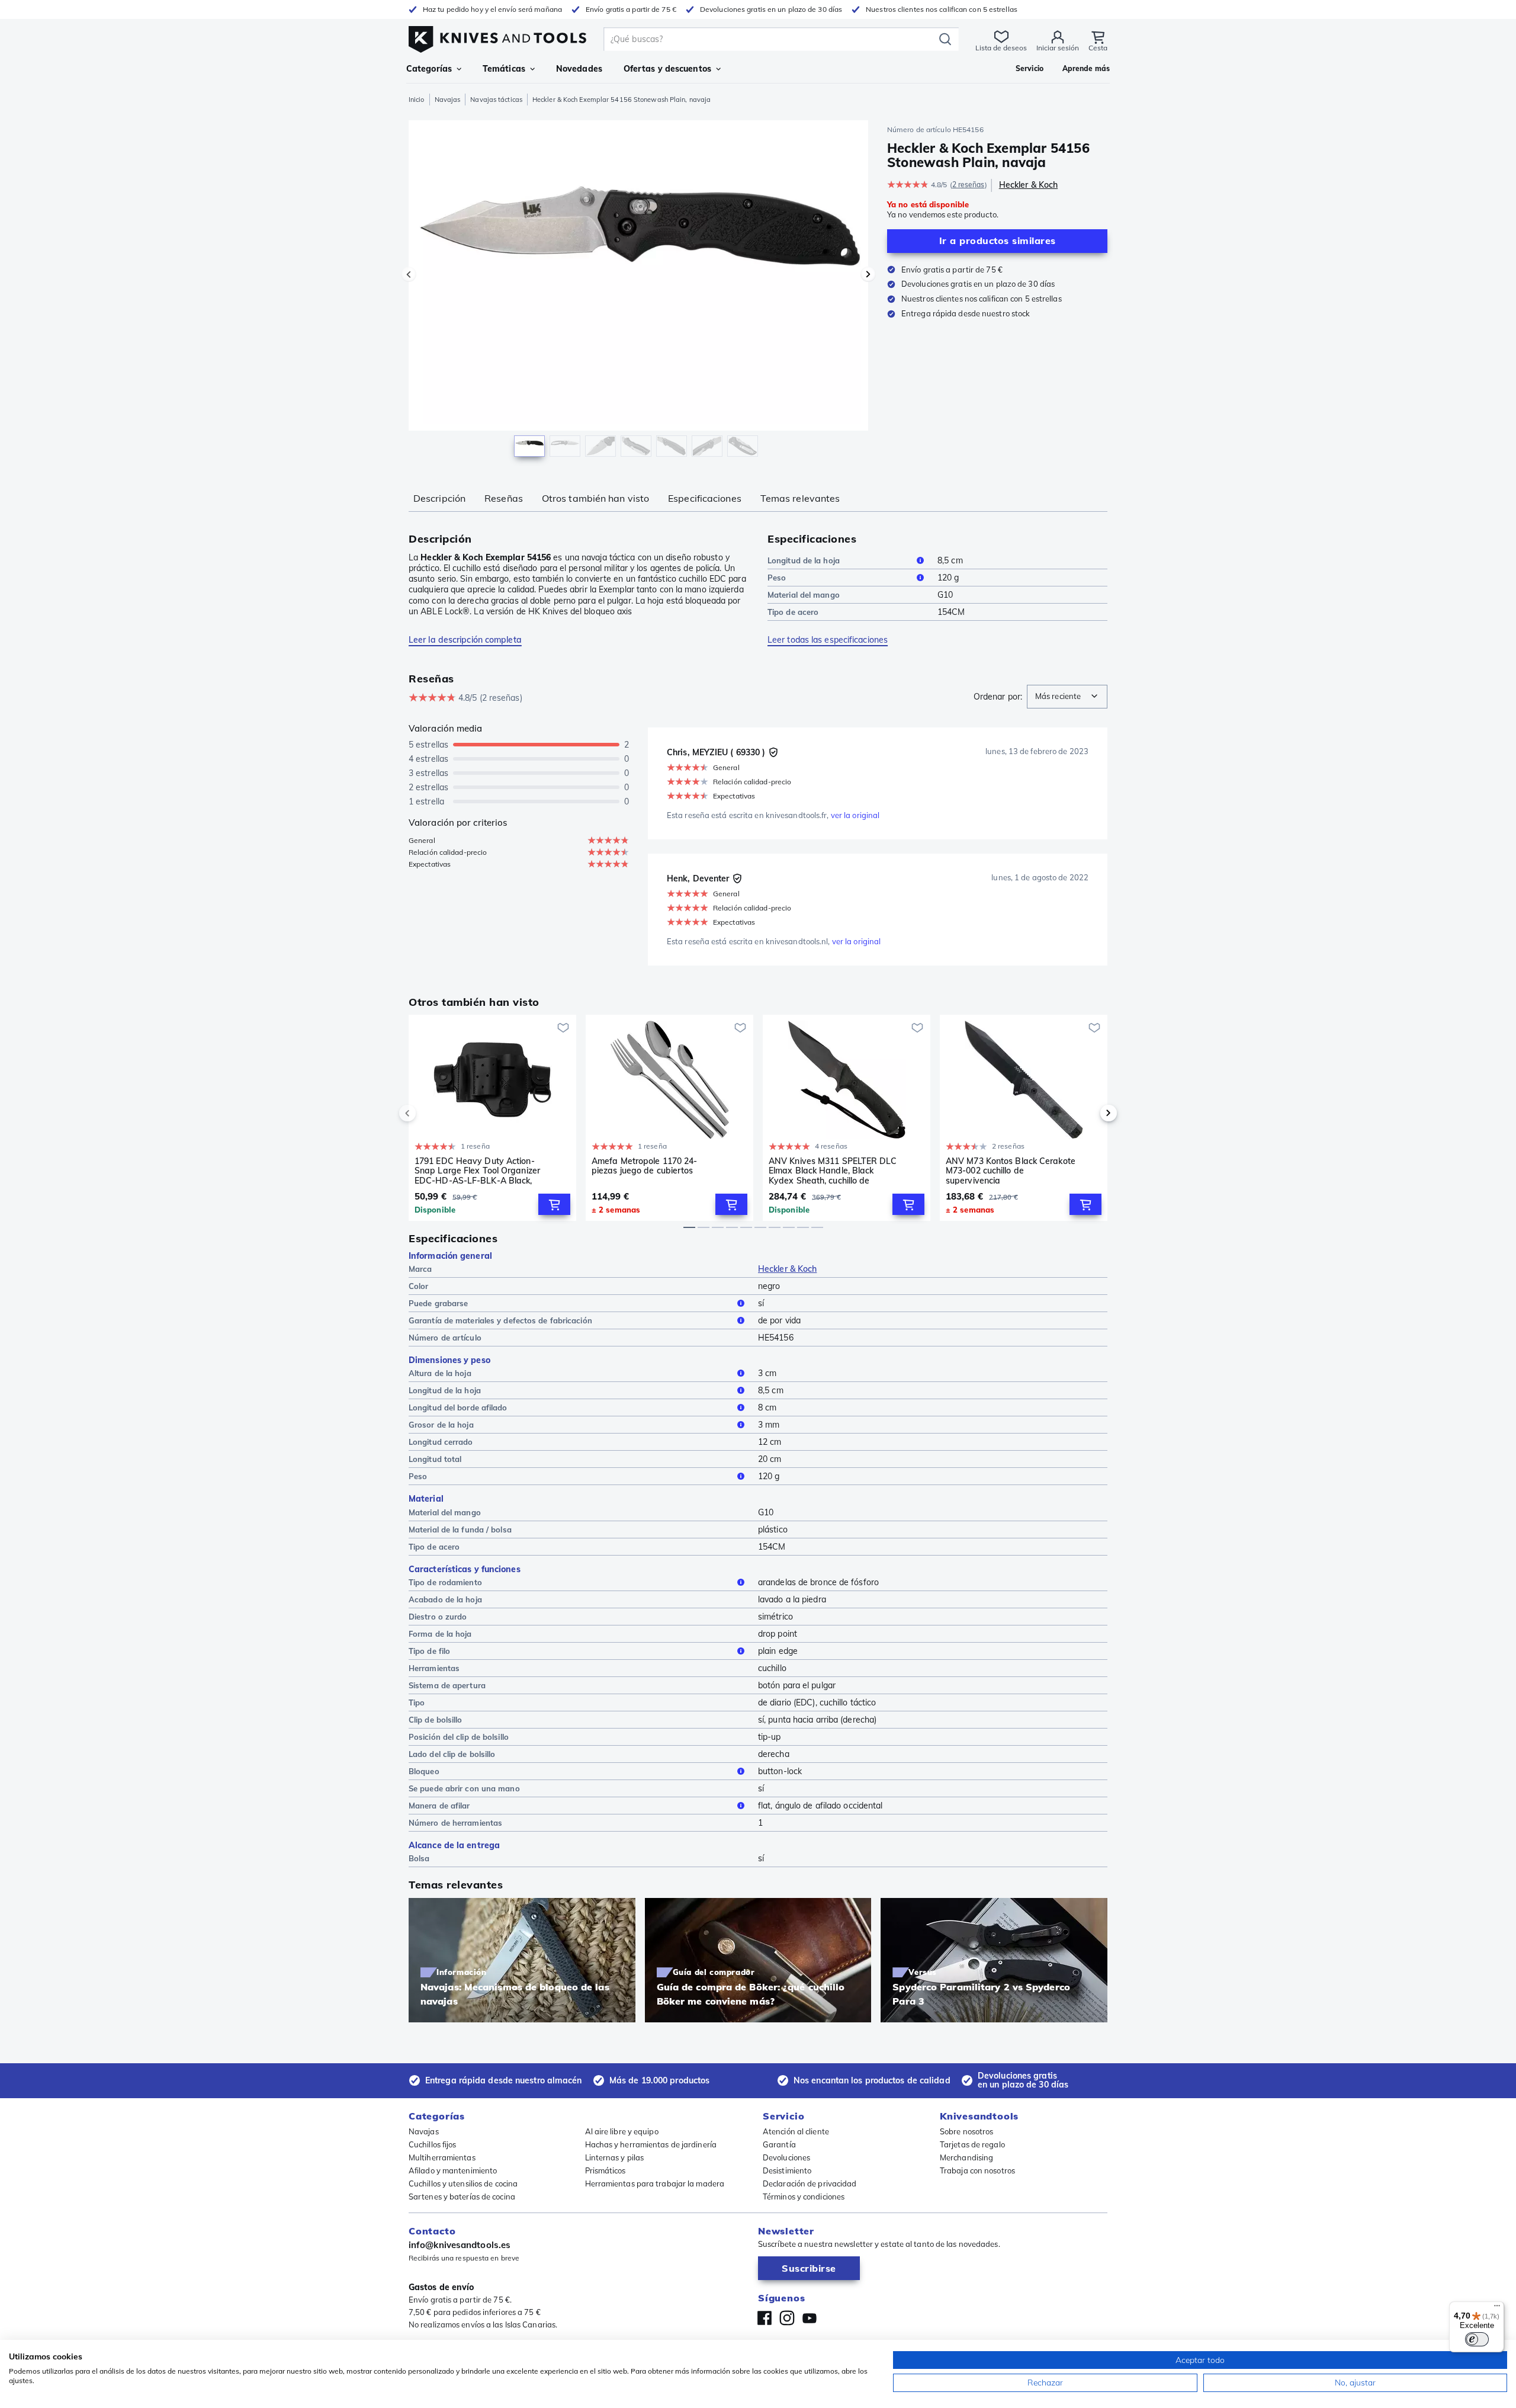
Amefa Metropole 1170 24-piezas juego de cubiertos (644, 1166)
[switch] (1477, 2339)
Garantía (779, 2144)
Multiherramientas (442, 2157)
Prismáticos (606, 2170)
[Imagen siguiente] (868, 274)
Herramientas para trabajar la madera (655, 2183)
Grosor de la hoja (441, 1425)
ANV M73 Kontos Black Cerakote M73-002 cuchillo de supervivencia (1011, 1171)
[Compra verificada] (773, 752)
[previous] (428, 1113)
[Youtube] (810, 2318)
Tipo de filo (429, 1651)
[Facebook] (765, 2318)
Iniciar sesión (1058, 48)
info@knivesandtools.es (460, 2245)
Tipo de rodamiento (445, 1582)
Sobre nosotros (966, 2131)
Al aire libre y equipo (622, 2131)
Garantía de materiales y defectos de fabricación (500, 1320)
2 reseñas (969, 185)
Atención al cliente (796, 2131)
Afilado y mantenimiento (453, 2170)
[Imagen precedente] (409, 274)
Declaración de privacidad (810, 2183)
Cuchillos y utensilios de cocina (463, 2183)
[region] (638, 291)
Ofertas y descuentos (667, 69)
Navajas (448, 100)
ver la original (855, 815)
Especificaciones (705, 498)
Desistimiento (787, 2170)
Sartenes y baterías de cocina (462, 2197)
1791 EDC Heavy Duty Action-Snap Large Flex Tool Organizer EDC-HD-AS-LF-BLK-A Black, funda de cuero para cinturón (477, 1171)
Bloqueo (424, 1771)
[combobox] (1067, 697)
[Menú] (1497, 2308)
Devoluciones (786, 2157)
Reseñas (504, 498)
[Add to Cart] (554, 1204)
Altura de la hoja (440, 1373)
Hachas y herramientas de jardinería (651, 2144)
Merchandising (966, 2157)
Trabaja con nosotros (977, 2170)
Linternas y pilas (615, 2157)
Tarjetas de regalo (972, 2144)
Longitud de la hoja (804, 560)
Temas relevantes (800, 498)
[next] (1088, 1113)
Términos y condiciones (804, 2197)
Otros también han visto (595, 498)
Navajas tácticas (496, 100)
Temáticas (504, 69)
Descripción (439, 498)
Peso (777, 578)
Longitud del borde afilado (458, 1407)
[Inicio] (497, 36)
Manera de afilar (439, 1806)
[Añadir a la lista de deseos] (563, 1028)
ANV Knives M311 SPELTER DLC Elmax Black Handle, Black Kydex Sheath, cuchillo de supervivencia (833, 1171)
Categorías (429, 69)
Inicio (417, 100)
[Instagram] (787, 2318)
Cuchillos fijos (433, 2144)
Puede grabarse (438, 1303)
